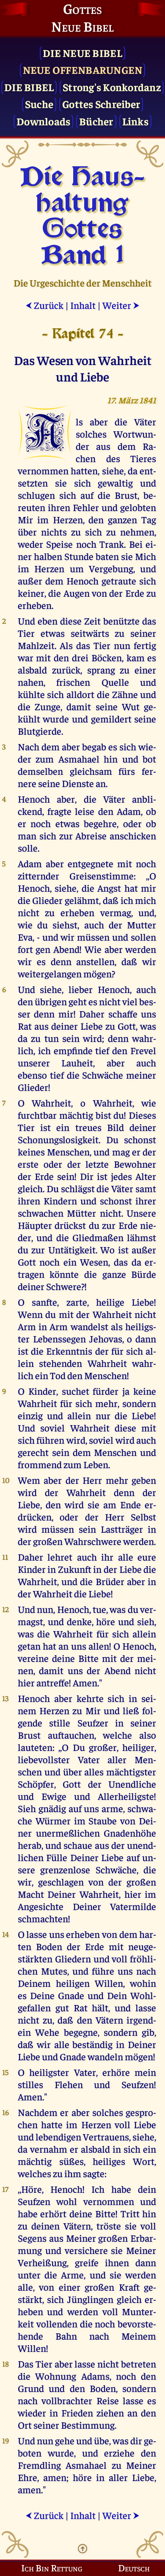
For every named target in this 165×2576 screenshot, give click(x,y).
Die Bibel (29, 87)
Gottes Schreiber (101, 104)
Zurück (44, 305)
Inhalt (83, 305)
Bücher (96, 121)
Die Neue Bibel (82, 53)
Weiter (121, 305)
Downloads (43, 121)
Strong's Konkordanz (112, 87)
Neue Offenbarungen (83, 69)
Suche (39, 104)
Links (135, 121)
